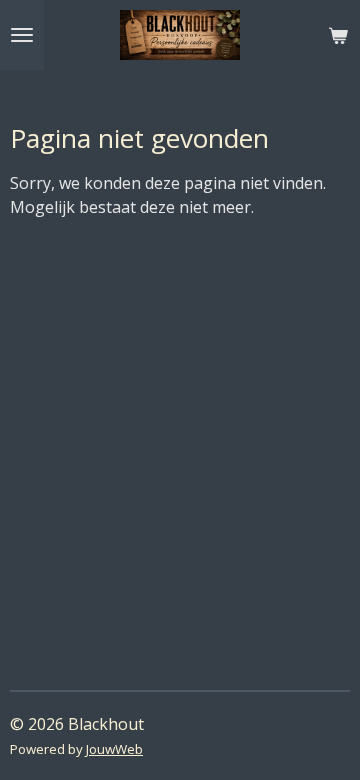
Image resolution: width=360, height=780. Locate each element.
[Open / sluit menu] (22, 35)
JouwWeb (114, 749)
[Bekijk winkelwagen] (338, 35)
